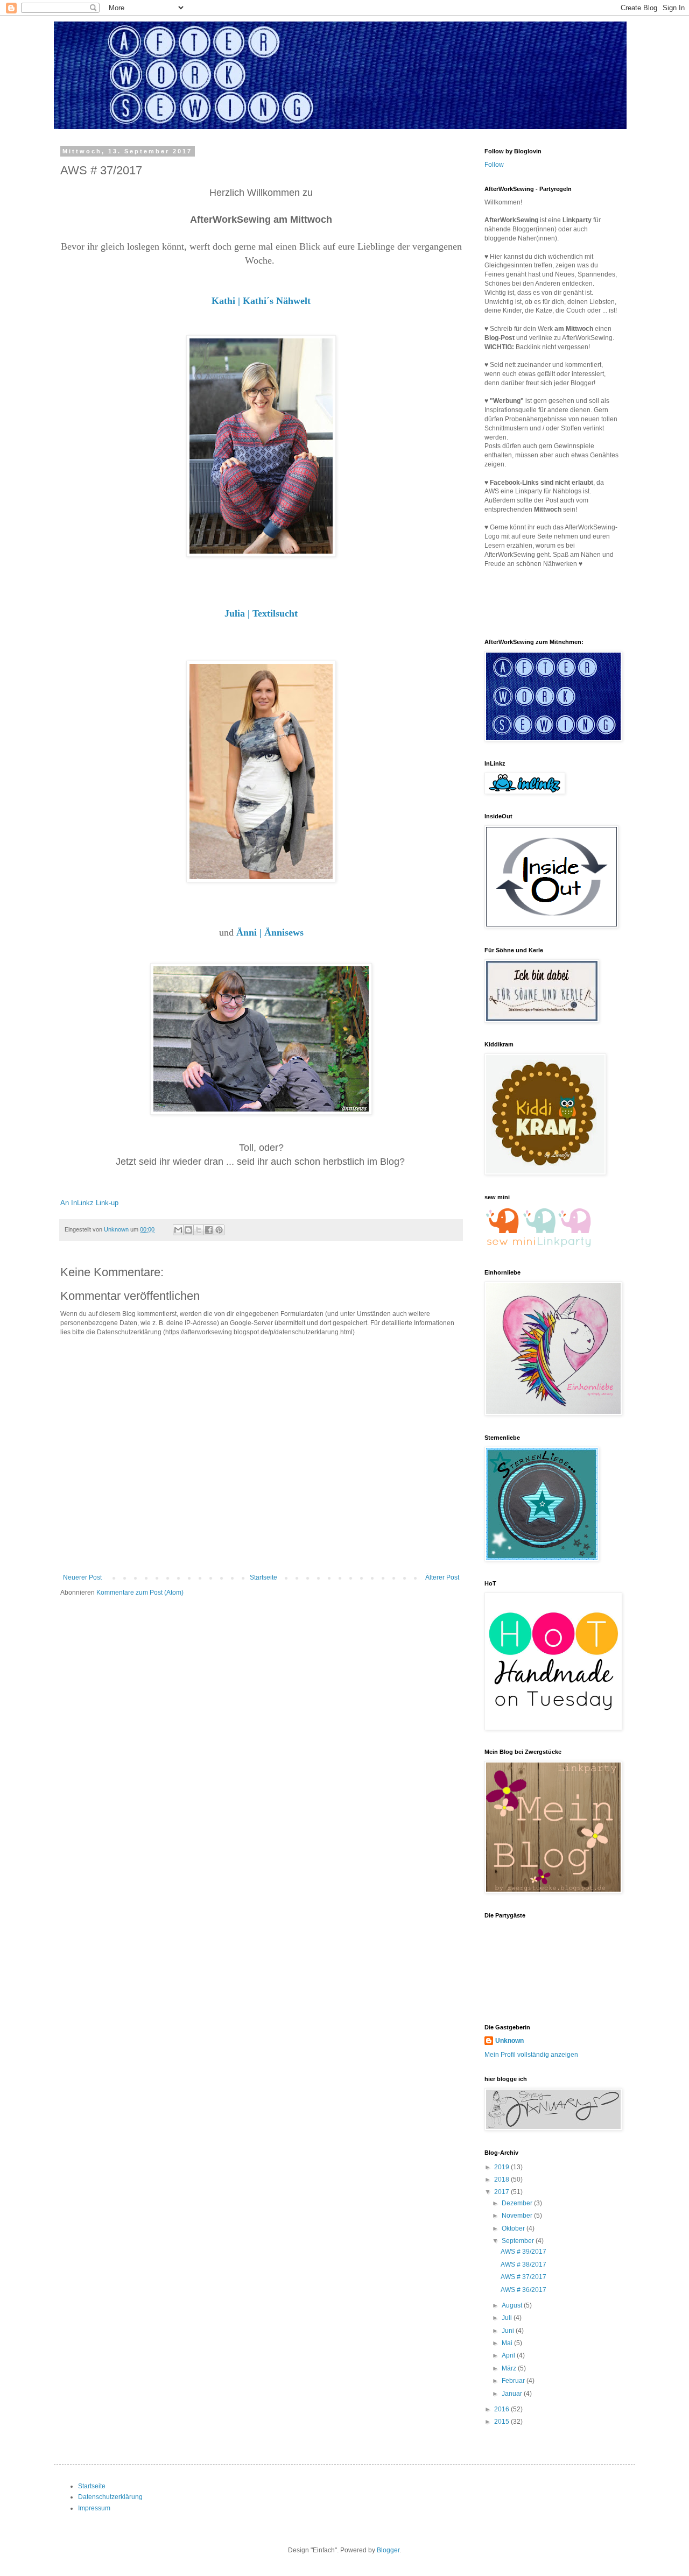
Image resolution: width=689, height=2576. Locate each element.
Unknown (509, 2041)
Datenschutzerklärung (110, 2497)
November (518, 2216)
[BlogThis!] (188, 1230)
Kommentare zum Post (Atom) (140, 1593)
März (510, 2368)
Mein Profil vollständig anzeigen (531, 2055)
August (513, 2305)
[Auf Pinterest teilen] (219, 1230)
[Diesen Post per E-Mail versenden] (178, 1230)
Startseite (263, 1577)
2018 (502, 2179)
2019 (502, 2167)
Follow (494, 165)
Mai (508, 2343)
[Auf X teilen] (199, 1230)
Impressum (94, 2508)
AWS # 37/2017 (523, 2277)
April (509, 2355)
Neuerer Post (82, 1577)
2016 (502, 2409)
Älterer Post (442, 1577)
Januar (513, 2394)
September (519, 2241)
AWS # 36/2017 (523, 2290)
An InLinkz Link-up (89, 1203)
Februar (514, 2381)
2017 (502, 2192)
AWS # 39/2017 (523, 2252)
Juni (509, 2331)
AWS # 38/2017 (523, 2264)
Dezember (518, 2203)
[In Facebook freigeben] (209, 1230)
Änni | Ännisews (270, 932)
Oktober (514, 2228)
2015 (502, 2422)
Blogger (388, 2550)
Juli (508, 2318)
